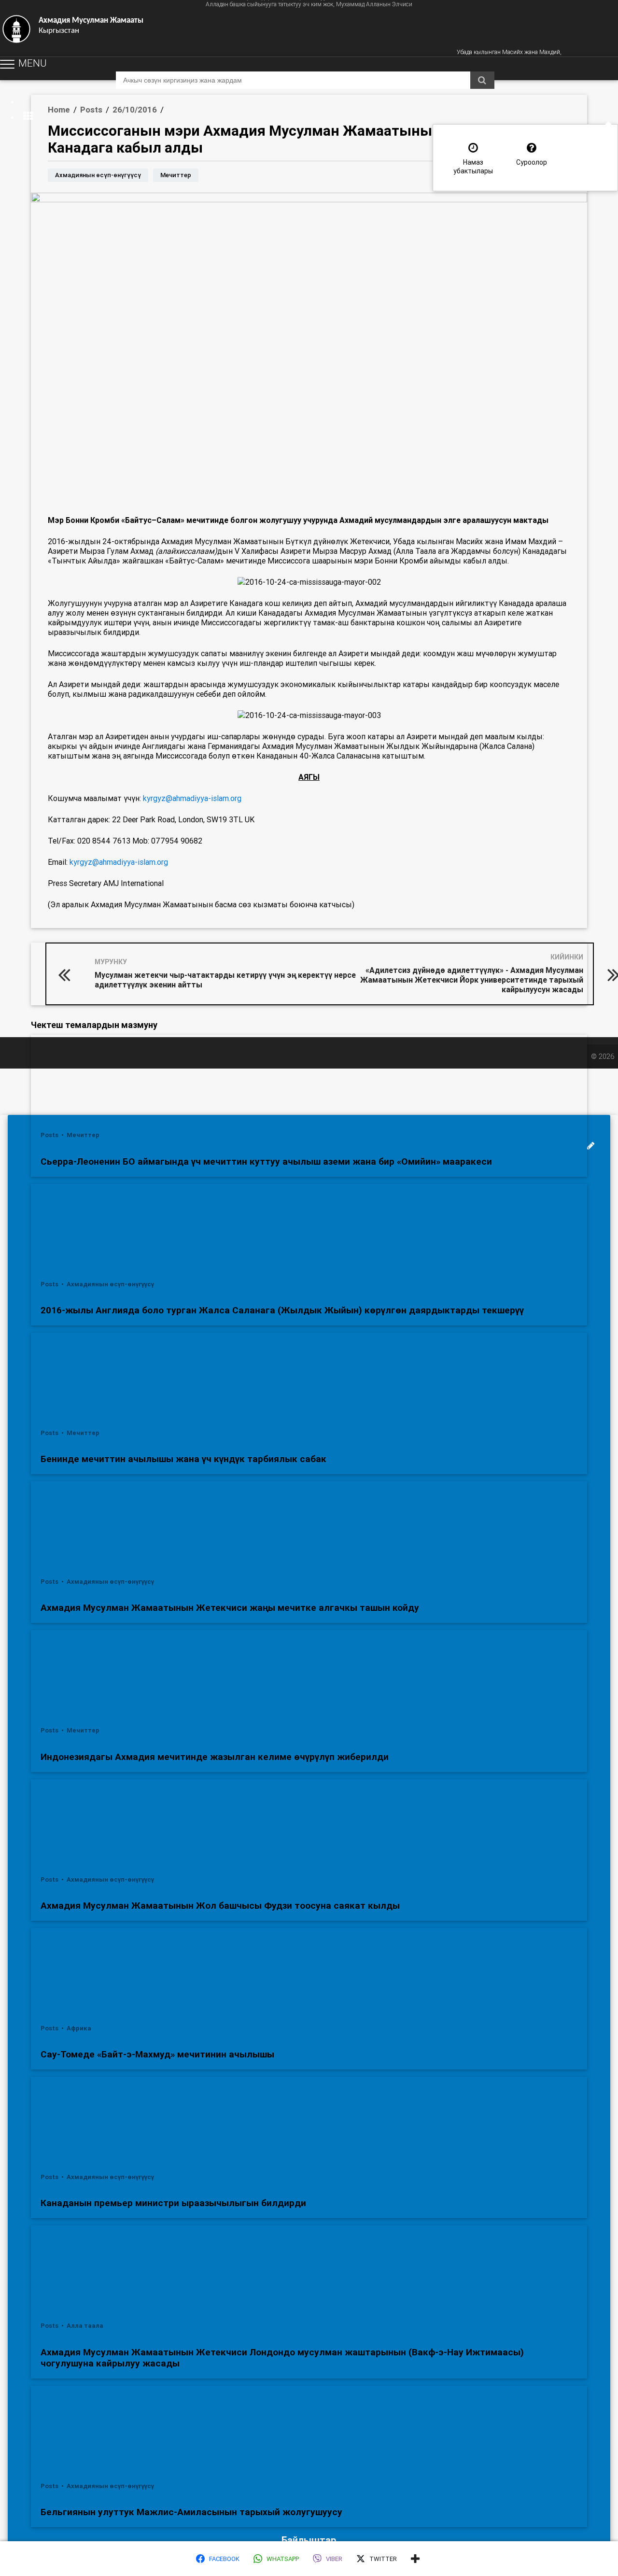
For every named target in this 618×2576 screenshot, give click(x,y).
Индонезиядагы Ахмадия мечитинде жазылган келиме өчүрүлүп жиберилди (215, 1757)
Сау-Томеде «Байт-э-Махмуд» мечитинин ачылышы (157, 2054)
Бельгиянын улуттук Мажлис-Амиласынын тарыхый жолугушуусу (191, 2512)
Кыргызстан (91, 26)
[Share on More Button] (415, 2559)
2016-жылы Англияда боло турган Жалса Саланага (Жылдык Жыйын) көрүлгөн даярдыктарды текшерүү (282, 1310)
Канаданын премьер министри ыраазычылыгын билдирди (173, 2203)
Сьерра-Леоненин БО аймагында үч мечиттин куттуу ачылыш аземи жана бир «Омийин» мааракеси (266, 1161)
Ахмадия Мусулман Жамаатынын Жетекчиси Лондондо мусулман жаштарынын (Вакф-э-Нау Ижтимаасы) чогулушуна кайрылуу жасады (282, 2358)
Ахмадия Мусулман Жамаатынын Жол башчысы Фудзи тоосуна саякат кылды (220, 1906)
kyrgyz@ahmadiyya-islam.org (192, 798)
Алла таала (85, 2326)
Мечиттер (176, 175)
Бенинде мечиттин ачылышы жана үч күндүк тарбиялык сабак (183, 1459)
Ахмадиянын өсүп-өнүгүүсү (98, 175)
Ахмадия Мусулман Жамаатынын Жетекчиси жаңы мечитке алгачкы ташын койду (230, 1608)
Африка (79, 2028)
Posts (50, 1135)
